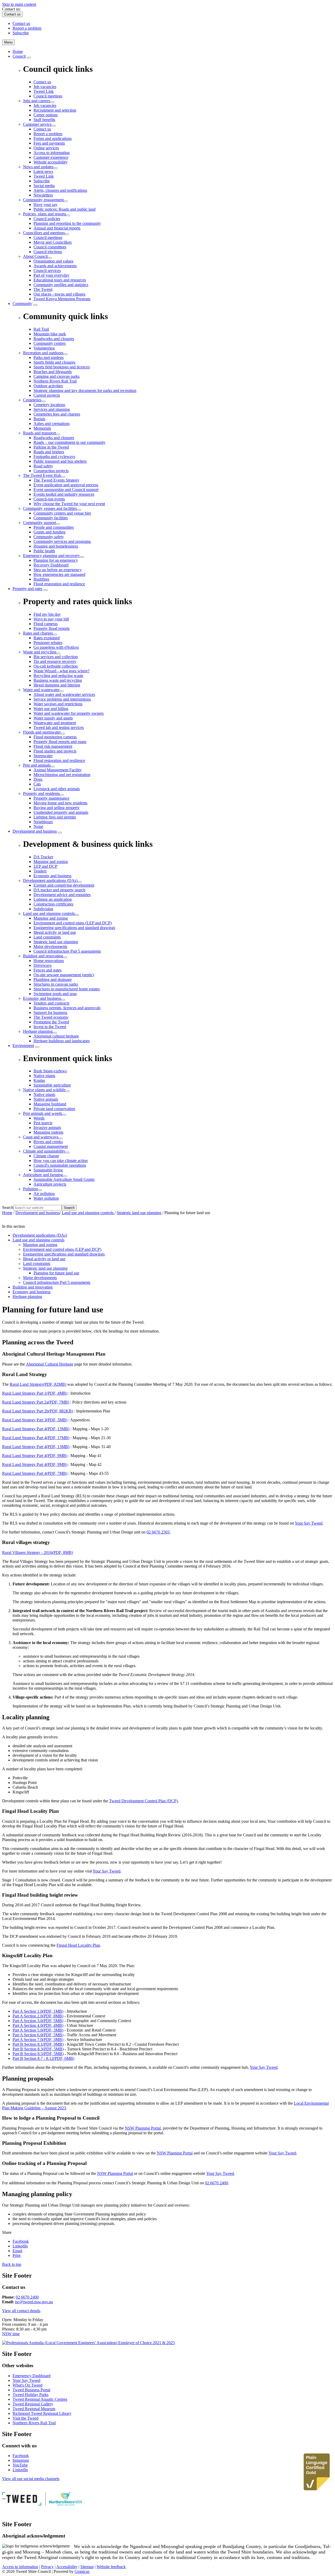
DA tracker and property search (59, 890)
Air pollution (44, 1194)
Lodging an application (53, 899)
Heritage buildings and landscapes (62, 1041)
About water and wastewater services (64, 694)
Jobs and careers (37, 101)
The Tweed (43, 289)
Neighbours (43, 822)
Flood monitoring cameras (55, 737)
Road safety (43, 466)
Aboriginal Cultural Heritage (50, 1364)
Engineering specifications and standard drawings (74, 928)
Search (8, 1207)
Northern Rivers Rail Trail (55, 381)
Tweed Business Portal (31, 2390)
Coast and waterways (41, 1137)
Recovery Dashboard (51, 565)
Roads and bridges (49, 452)
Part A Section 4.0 (38, 2025)
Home (7, 1213)
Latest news (43, 171)
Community (22, 304)
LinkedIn (20, 2470)
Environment (23, 1046)
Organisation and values (53, 261)
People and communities (54, 527)
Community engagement (43, 200)
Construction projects (51, 471)
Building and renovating (43, 956)
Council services (47, 271)
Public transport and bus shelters (60, 461)
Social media (44, 186)
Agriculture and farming (43, 1175)
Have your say (46, 204)
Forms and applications (53, 138)
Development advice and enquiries (62, 895)
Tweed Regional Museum (34, 2409)
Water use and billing (51, 709)
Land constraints (47, 937)
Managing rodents (48, 1132)
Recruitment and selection (55, 110)
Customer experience (51, 157)
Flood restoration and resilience (59, 584)
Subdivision (43, 909)
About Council (35, 256)
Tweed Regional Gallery (33, 2404)
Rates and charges (38, 633)
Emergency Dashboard (32, 2376)
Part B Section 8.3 (38, 2049)
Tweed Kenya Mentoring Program (62, 299)
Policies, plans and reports (44, 214)
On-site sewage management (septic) (64, 975)
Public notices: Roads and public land (65, 209)
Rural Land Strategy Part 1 (35, 1393)
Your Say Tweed (309, 1523)
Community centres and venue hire (62, 513)
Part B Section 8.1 (38, 2044)
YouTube (20, 2465)
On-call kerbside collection (56, 666)
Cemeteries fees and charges (57, 414)
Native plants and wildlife (44, 1090)
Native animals (46, 1099)
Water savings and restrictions (58, 704)
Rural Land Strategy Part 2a (36, 1402)
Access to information (52, 153)
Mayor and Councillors (53, 242)
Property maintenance (51, 798)
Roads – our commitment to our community (69, 442)
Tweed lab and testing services (59, 727)
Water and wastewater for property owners (69, 713)
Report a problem (48, 134)
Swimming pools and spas (55, 994)
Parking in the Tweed (51, 447)
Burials (39, 419)
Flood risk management (53, 746)
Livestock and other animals (57, 789)
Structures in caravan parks (56, 984)
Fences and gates (48, 970)
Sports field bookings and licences (62, 367)
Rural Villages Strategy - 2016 (38, 1552)
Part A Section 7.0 (38, 2040)
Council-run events (49, 499)
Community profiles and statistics (61, 285)
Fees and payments (49, 143)
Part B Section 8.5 (38, 2054)
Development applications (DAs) (50, 880)
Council (19, 56)
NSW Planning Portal (143, 2128)
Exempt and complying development (64, 885)
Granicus (82, 2571)
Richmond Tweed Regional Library (42, 2413)
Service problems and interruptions (62, 699)
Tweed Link (44, 176)
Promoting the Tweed (51, 1022)
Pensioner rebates (48, 643)
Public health (44, 551)
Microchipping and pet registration (62, 775)
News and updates (38, 167)
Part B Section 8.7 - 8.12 (43, 2058)
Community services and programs (62, 541)
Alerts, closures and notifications (60, 190)
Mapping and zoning (51, 918)
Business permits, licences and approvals (67, 1008)
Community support (40, 523)
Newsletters (43, 195)
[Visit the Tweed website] (25, 2504)
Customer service (37, 124)
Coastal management (51, 1146)
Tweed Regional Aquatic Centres (40, 2399)
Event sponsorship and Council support (66, 490)
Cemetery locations (49, 405)
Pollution (30, 1189)
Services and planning (52, 409)
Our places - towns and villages (59, 294)
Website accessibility (51, 162)
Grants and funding (49, 532)
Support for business (50, 1013)
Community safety (49, 537)
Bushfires (41, 579)
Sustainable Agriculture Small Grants (64, 1179)
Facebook (21, 2456)
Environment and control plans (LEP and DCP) (73, 923)
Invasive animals (47, 1128)
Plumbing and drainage (53, 979)
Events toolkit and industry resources (64, 494)
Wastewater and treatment (55, 723)
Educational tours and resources (60, 280)
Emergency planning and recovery (51, 556)
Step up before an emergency (58, 570)
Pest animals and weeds (43, 1113)
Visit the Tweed (26, 2418)
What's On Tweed (27, 2385)
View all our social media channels (31, 2479)
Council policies (47, 219)
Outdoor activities (48, 386)
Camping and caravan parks (57, 376)
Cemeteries (32, 400)
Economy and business (42, 998)
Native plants (44, 1095)
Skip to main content (19, 4)
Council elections (48, 252)
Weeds (39, 1118)
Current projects (47, 395)
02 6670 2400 (216, 2183)
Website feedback (111, 2567)
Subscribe (42, 181)
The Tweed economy (51, 1017)
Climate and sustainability (44, 1151)
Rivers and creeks (48, 1142)
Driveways (43, 965)
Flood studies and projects (55, 751)
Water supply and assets (53, 718)
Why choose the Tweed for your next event (69, 504)
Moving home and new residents (60, 803)
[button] (167, 1354)
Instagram (21, 2460)
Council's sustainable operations (60, 1165)
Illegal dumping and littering (57, 685)
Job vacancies (45, 105)
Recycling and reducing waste (58, 676)
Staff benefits (44, 120)
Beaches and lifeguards (53, 372)
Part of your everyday (51, 275)
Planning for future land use (56, 1273)
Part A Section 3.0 (38, 2021)
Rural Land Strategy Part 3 (35, 1420)
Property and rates (27, 589)
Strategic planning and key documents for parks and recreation (85, 391)
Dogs (38, 779)
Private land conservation (54, 1109)
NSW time (11, 2334)
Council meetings (48, 238)
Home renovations (49, 961)
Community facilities (51, 518)
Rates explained (47, 638)
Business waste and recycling (58, 680)
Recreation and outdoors (43, 353)
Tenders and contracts (51, 1003)
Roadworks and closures (54, 438)
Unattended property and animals (61, 812)
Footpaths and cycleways (54, 457)
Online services (46, 148)
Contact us (42, 129)
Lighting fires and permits (55, 817)
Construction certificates (53, 904)
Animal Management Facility (58, 770)
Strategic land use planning (56, 942)
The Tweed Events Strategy (56, 480)
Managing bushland (50, 1104)
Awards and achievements (55, 266)
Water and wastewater (41, 690)
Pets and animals (37, 765)
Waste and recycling (40, 652)
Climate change (46, 1156)
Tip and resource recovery (55, 661)
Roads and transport (40, 433)
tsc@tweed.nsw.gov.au (34, 2302)
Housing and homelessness (56, 546)
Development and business (35, 831)
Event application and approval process (66, 485)
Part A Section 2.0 (38, 2016)
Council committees (50, 247)
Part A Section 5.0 (38, 2030)
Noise (38, 826)
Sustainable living (48, 1170)
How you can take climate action (61, 1161)
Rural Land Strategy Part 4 (36, 1429)
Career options (46, 115)
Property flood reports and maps (60, 742)
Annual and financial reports (57, 228)
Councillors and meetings (44, 233)
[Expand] (29, 58)
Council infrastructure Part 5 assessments (67, 951)
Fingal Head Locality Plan (78, 1945)
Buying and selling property (57, 808)
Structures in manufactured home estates (67, 989)
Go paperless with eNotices (56, 647)
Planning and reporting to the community (67, 223)
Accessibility (67, 2567)
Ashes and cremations (52, 424)
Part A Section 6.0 (38, 2035)
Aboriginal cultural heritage (56, 1036)
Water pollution (46, 1198)
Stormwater (43, 756)
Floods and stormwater (42, 732)
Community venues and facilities (50, 508)
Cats (37, 784)
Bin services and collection (56, 657)
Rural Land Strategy (38, 1384)
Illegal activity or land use (55, 932)
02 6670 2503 (158, 1532)
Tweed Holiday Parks (30, 2395)
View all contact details (21, 2311)
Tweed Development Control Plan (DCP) (143, 1801)
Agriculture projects (50, 1184)
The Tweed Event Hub (42, 475)
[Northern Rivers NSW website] (66, 2504)
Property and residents (41, 793)
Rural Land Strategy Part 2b (38, 1411)
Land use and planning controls (49, 913)
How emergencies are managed (59, 574)
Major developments (50, 946)
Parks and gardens (49, 358)
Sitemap (87, 2567)
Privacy (47, 2567)
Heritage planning (38, 1031)
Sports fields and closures (54, 362)
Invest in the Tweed (50, 1027)
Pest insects (43, 1123)
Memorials (42, 428)
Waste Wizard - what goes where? (62, 671)
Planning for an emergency (56, 560)
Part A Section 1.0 (38, 2011)
